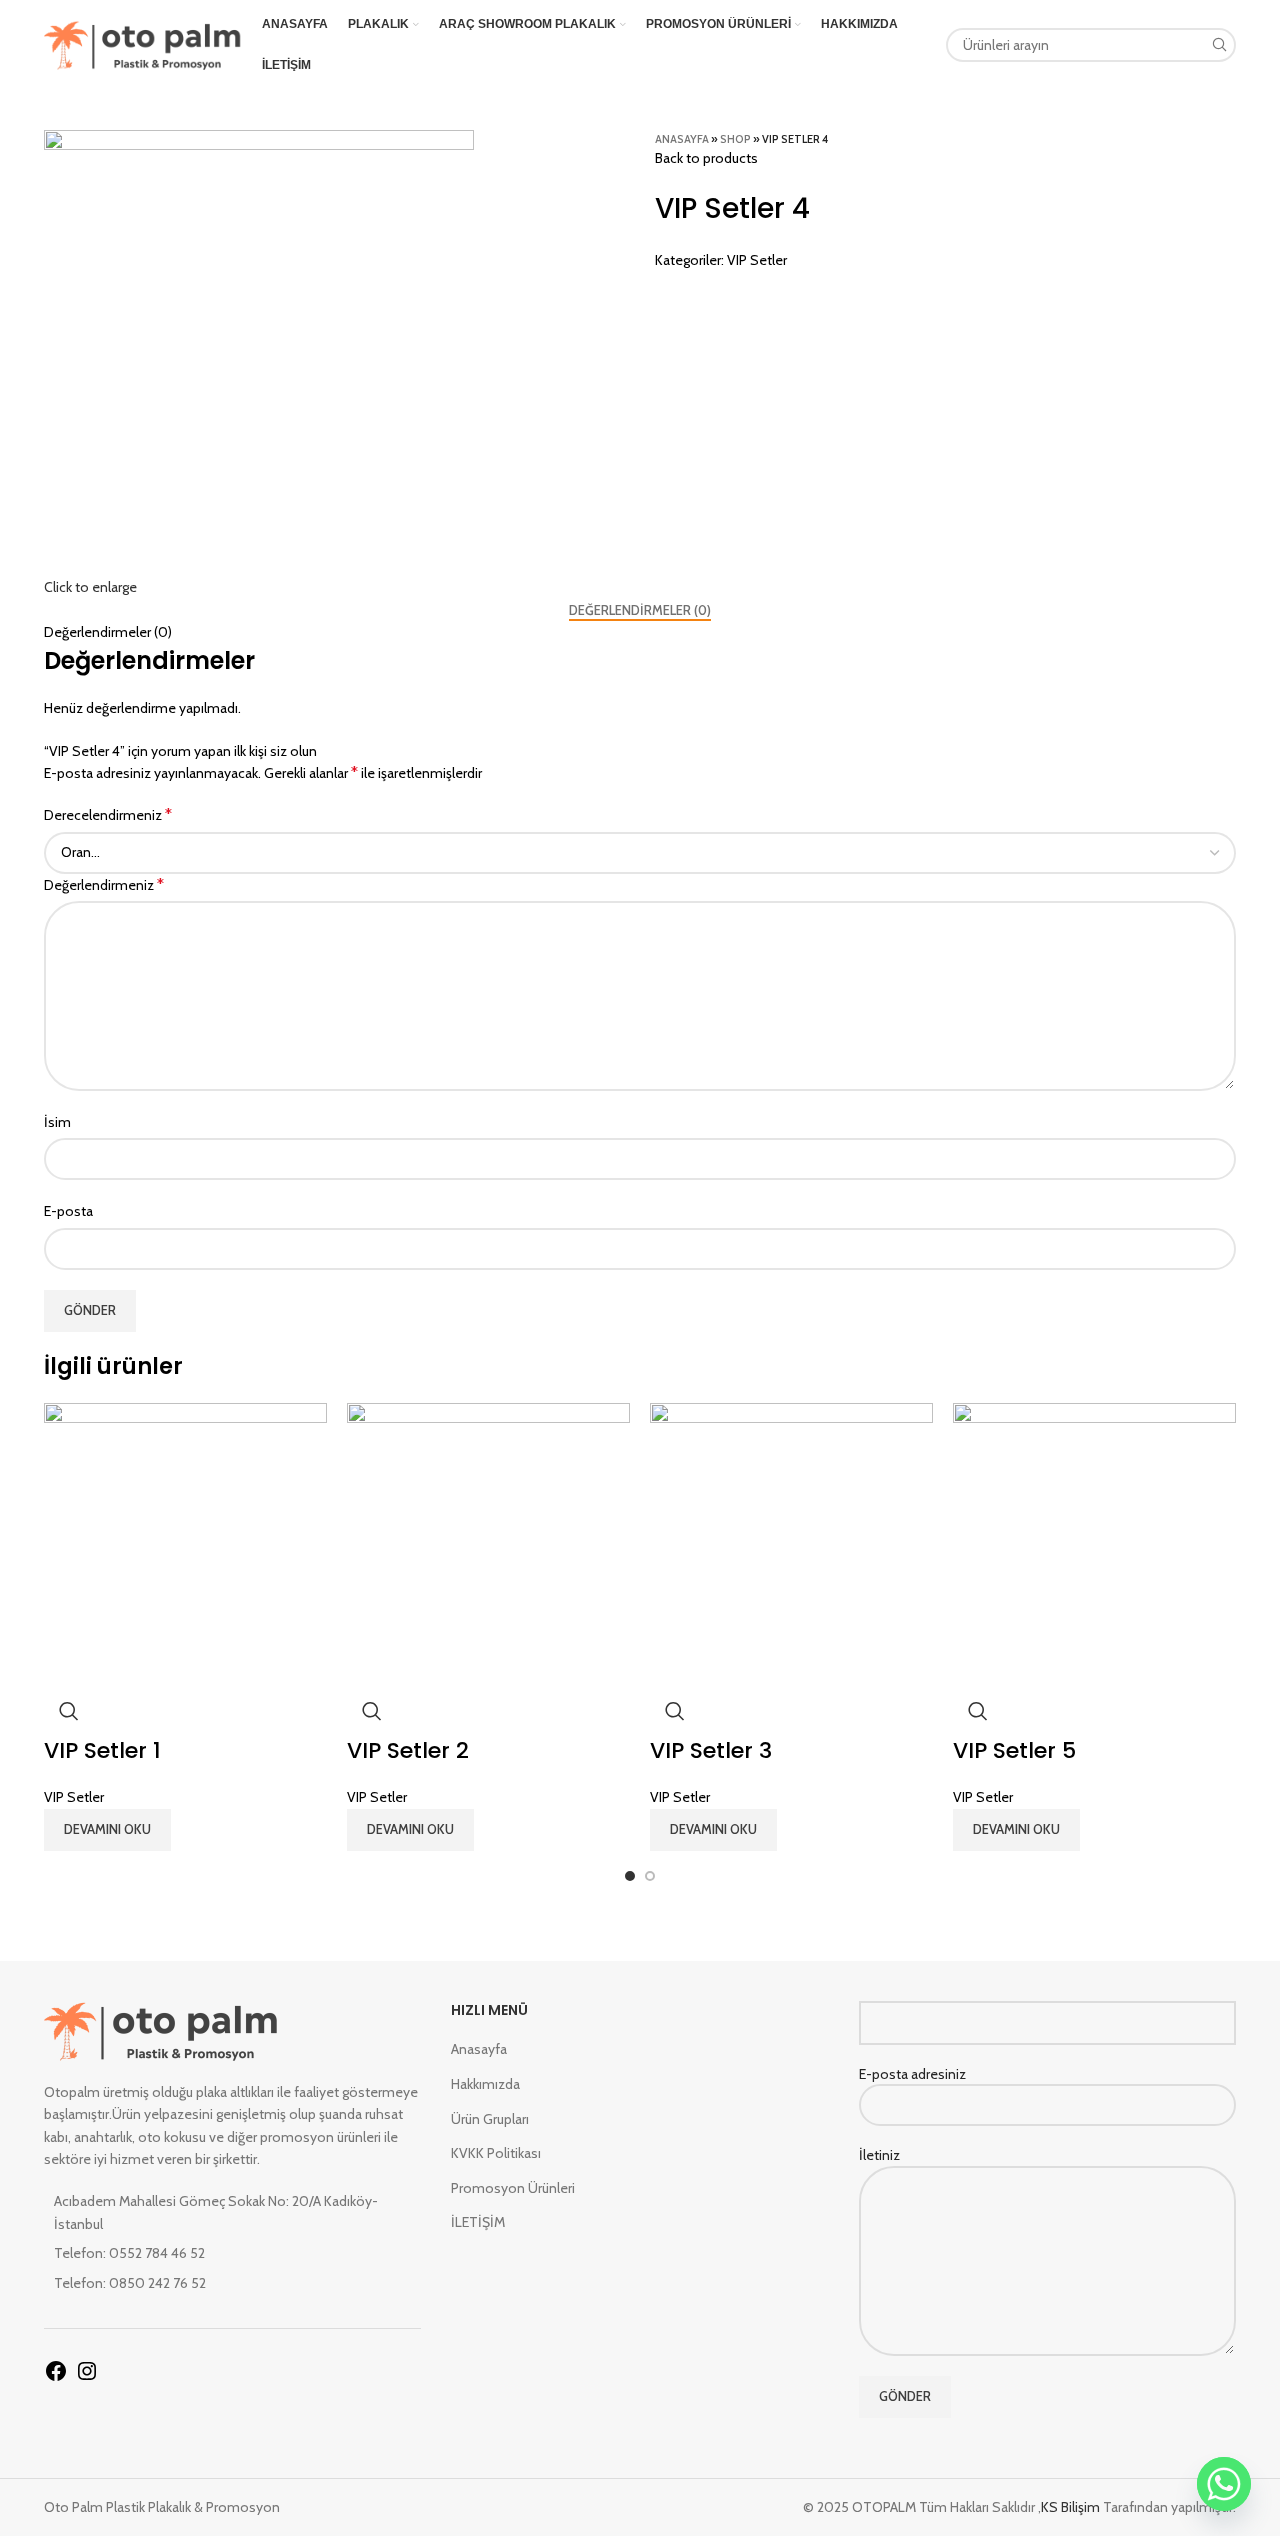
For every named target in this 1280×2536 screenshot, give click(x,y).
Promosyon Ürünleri (513, 2188)
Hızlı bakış (69, 1711)
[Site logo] (143, 43)
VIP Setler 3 (711, 1750)
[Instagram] (87, 2378)
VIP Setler (757, 260)
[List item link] (232, 2253)
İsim (57, 1122)
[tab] (640, 611)
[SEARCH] (1219, 45)
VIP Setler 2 (408, 1750)
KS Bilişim (1072, 2507)
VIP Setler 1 (102, 1750)
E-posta (68, 1211)
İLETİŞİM (478, 2222)
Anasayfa (682, 139)
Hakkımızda (485, 2084)
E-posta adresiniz (912, 2074)
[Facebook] (56, 2378)
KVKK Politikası (496, 2153)
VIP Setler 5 (1014, 1750)
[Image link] (161, 2029)
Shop (735, 139)
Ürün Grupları (490, 2119)
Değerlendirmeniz (104, 884)
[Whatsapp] (1224, 2484)
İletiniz (879, 2155)
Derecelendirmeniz (108, 814)
